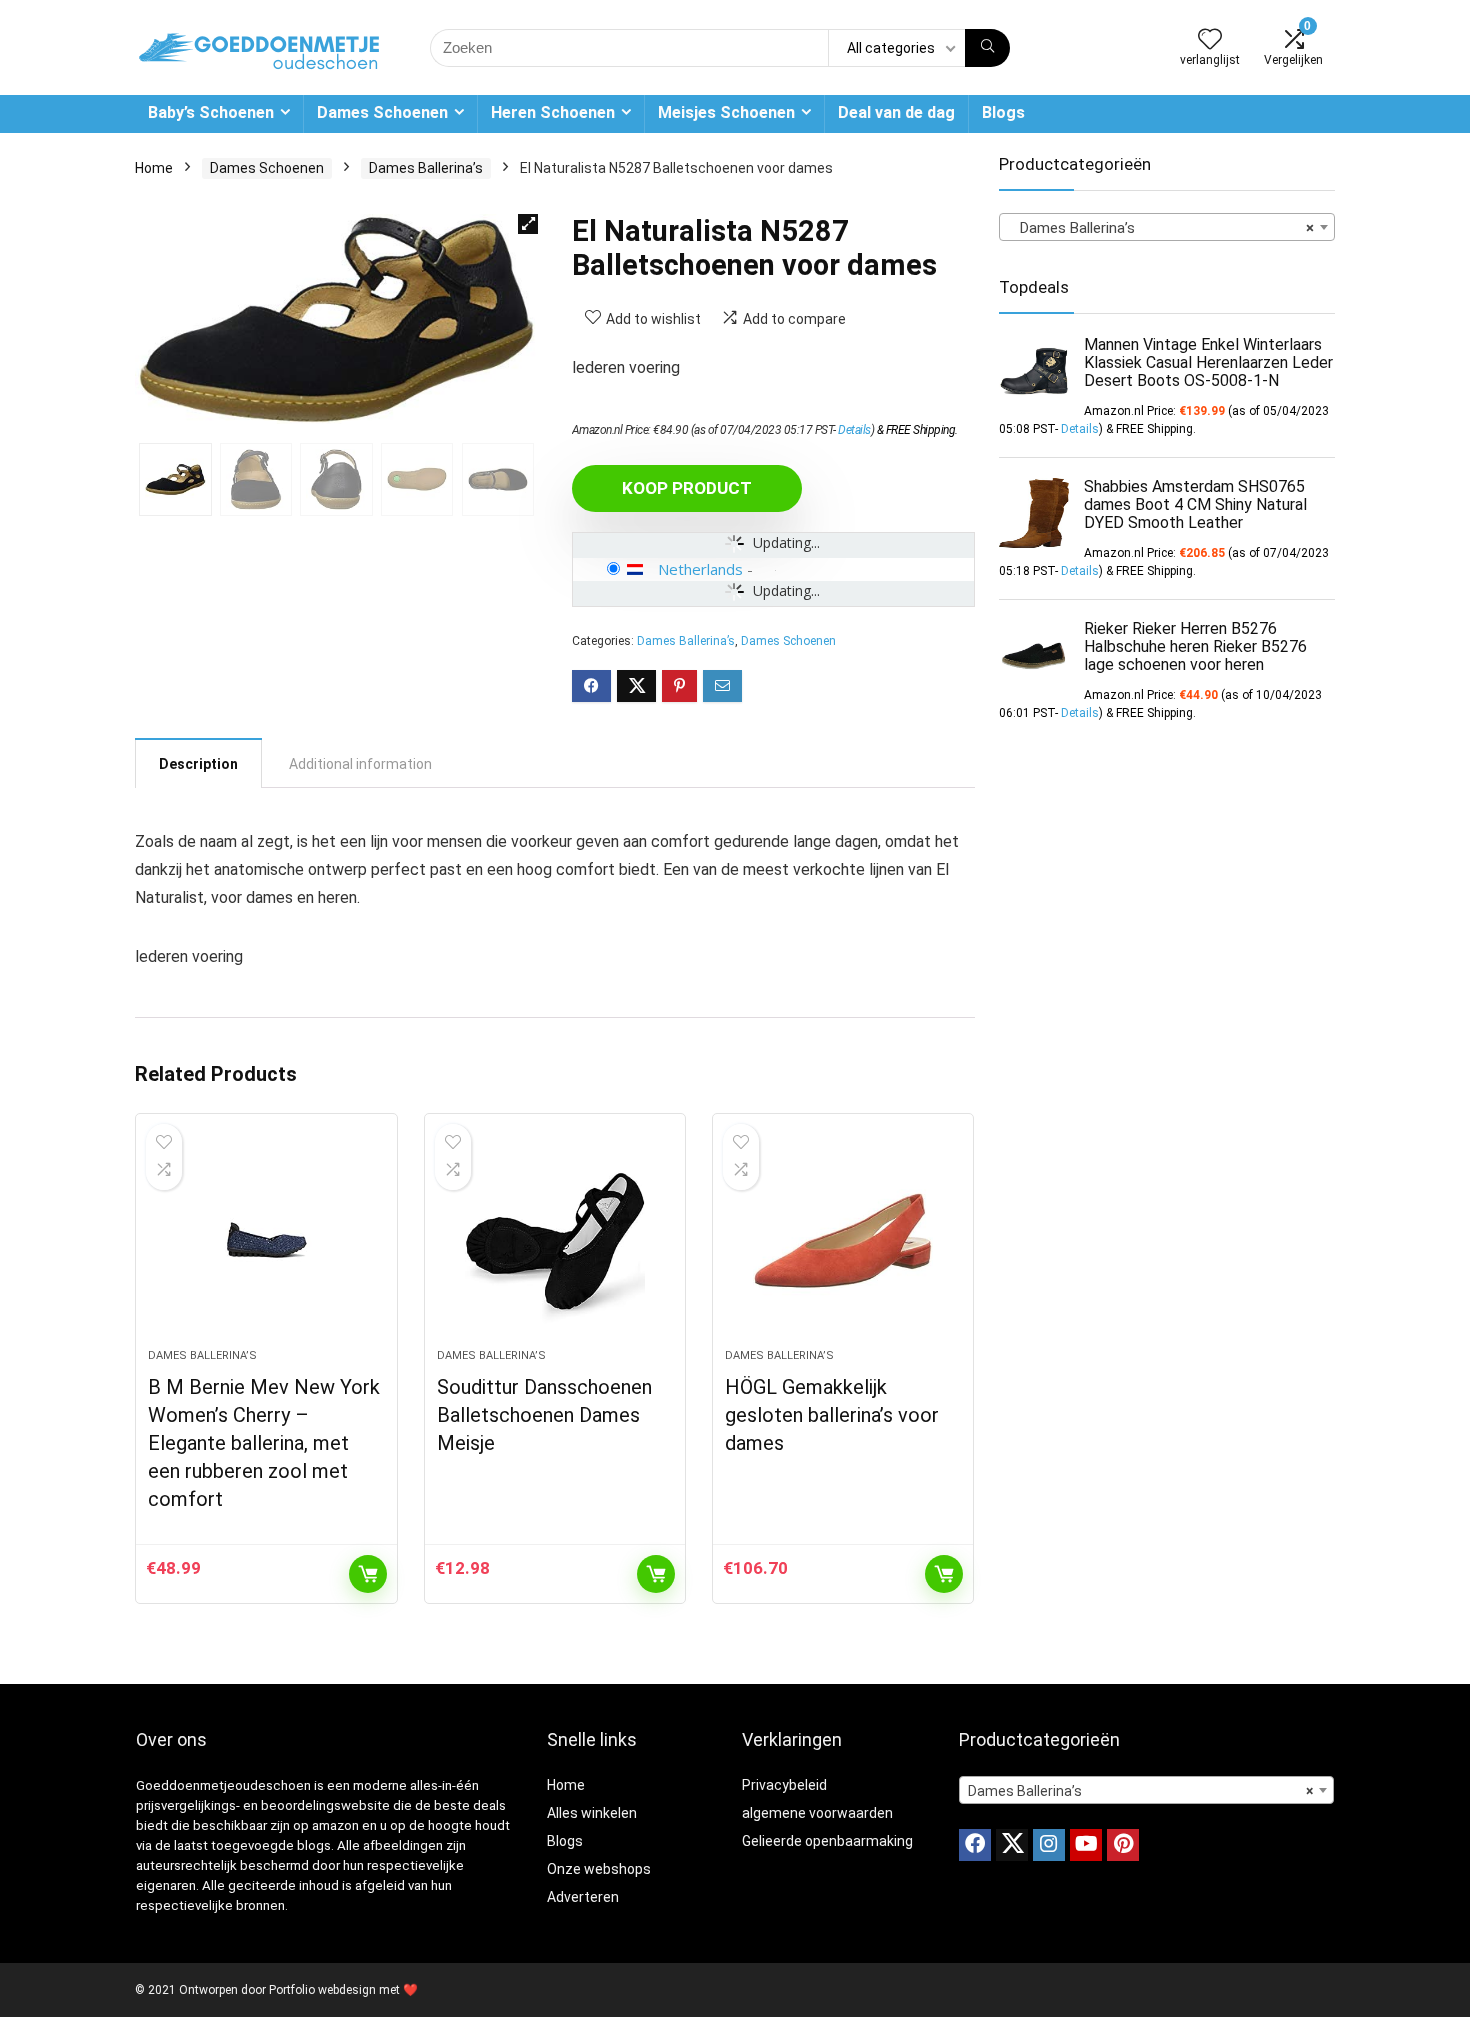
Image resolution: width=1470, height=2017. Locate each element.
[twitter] (1012, 1845)
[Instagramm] (1049, 1845)
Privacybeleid (784, 1785)
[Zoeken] (987, 48)
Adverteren (583, 1897)
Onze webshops (599, 1869)
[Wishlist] (1210, 41)
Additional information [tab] (360, 764)
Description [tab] (198, 764)
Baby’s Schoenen (211, 112)
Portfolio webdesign (322, 1990)
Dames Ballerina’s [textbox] (1161, 228)
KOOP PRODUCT (687, 488)
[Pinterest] (1123, 1845)
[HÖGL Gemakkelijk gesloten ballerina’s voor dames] (843, 1241)
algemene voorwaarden (817, 1813)
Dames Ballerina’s (426, 168)
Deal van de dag (896, 112)
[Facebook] (975, 1845)
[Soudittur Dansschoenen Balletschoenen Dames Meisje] (555, 1241)
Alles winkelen (592, 1813)
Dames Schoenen (382, 112)
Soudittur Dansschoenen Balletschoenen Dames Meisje (544, 1415)
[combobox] (1167, 227)
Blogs (1003, 112)
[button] (528, 224)
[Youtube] (1086, 1845)
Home (154, 168)
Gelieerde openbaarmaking (827, 1841)
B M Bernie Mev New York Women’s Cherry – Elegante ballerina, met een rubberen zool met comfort (264, 1443)
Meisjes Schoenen (726, 112)
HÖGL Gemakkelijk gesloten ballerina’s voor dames (832, 1415)
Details (854, 430)
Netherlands (700, 569)
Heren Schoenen (553, 112)
